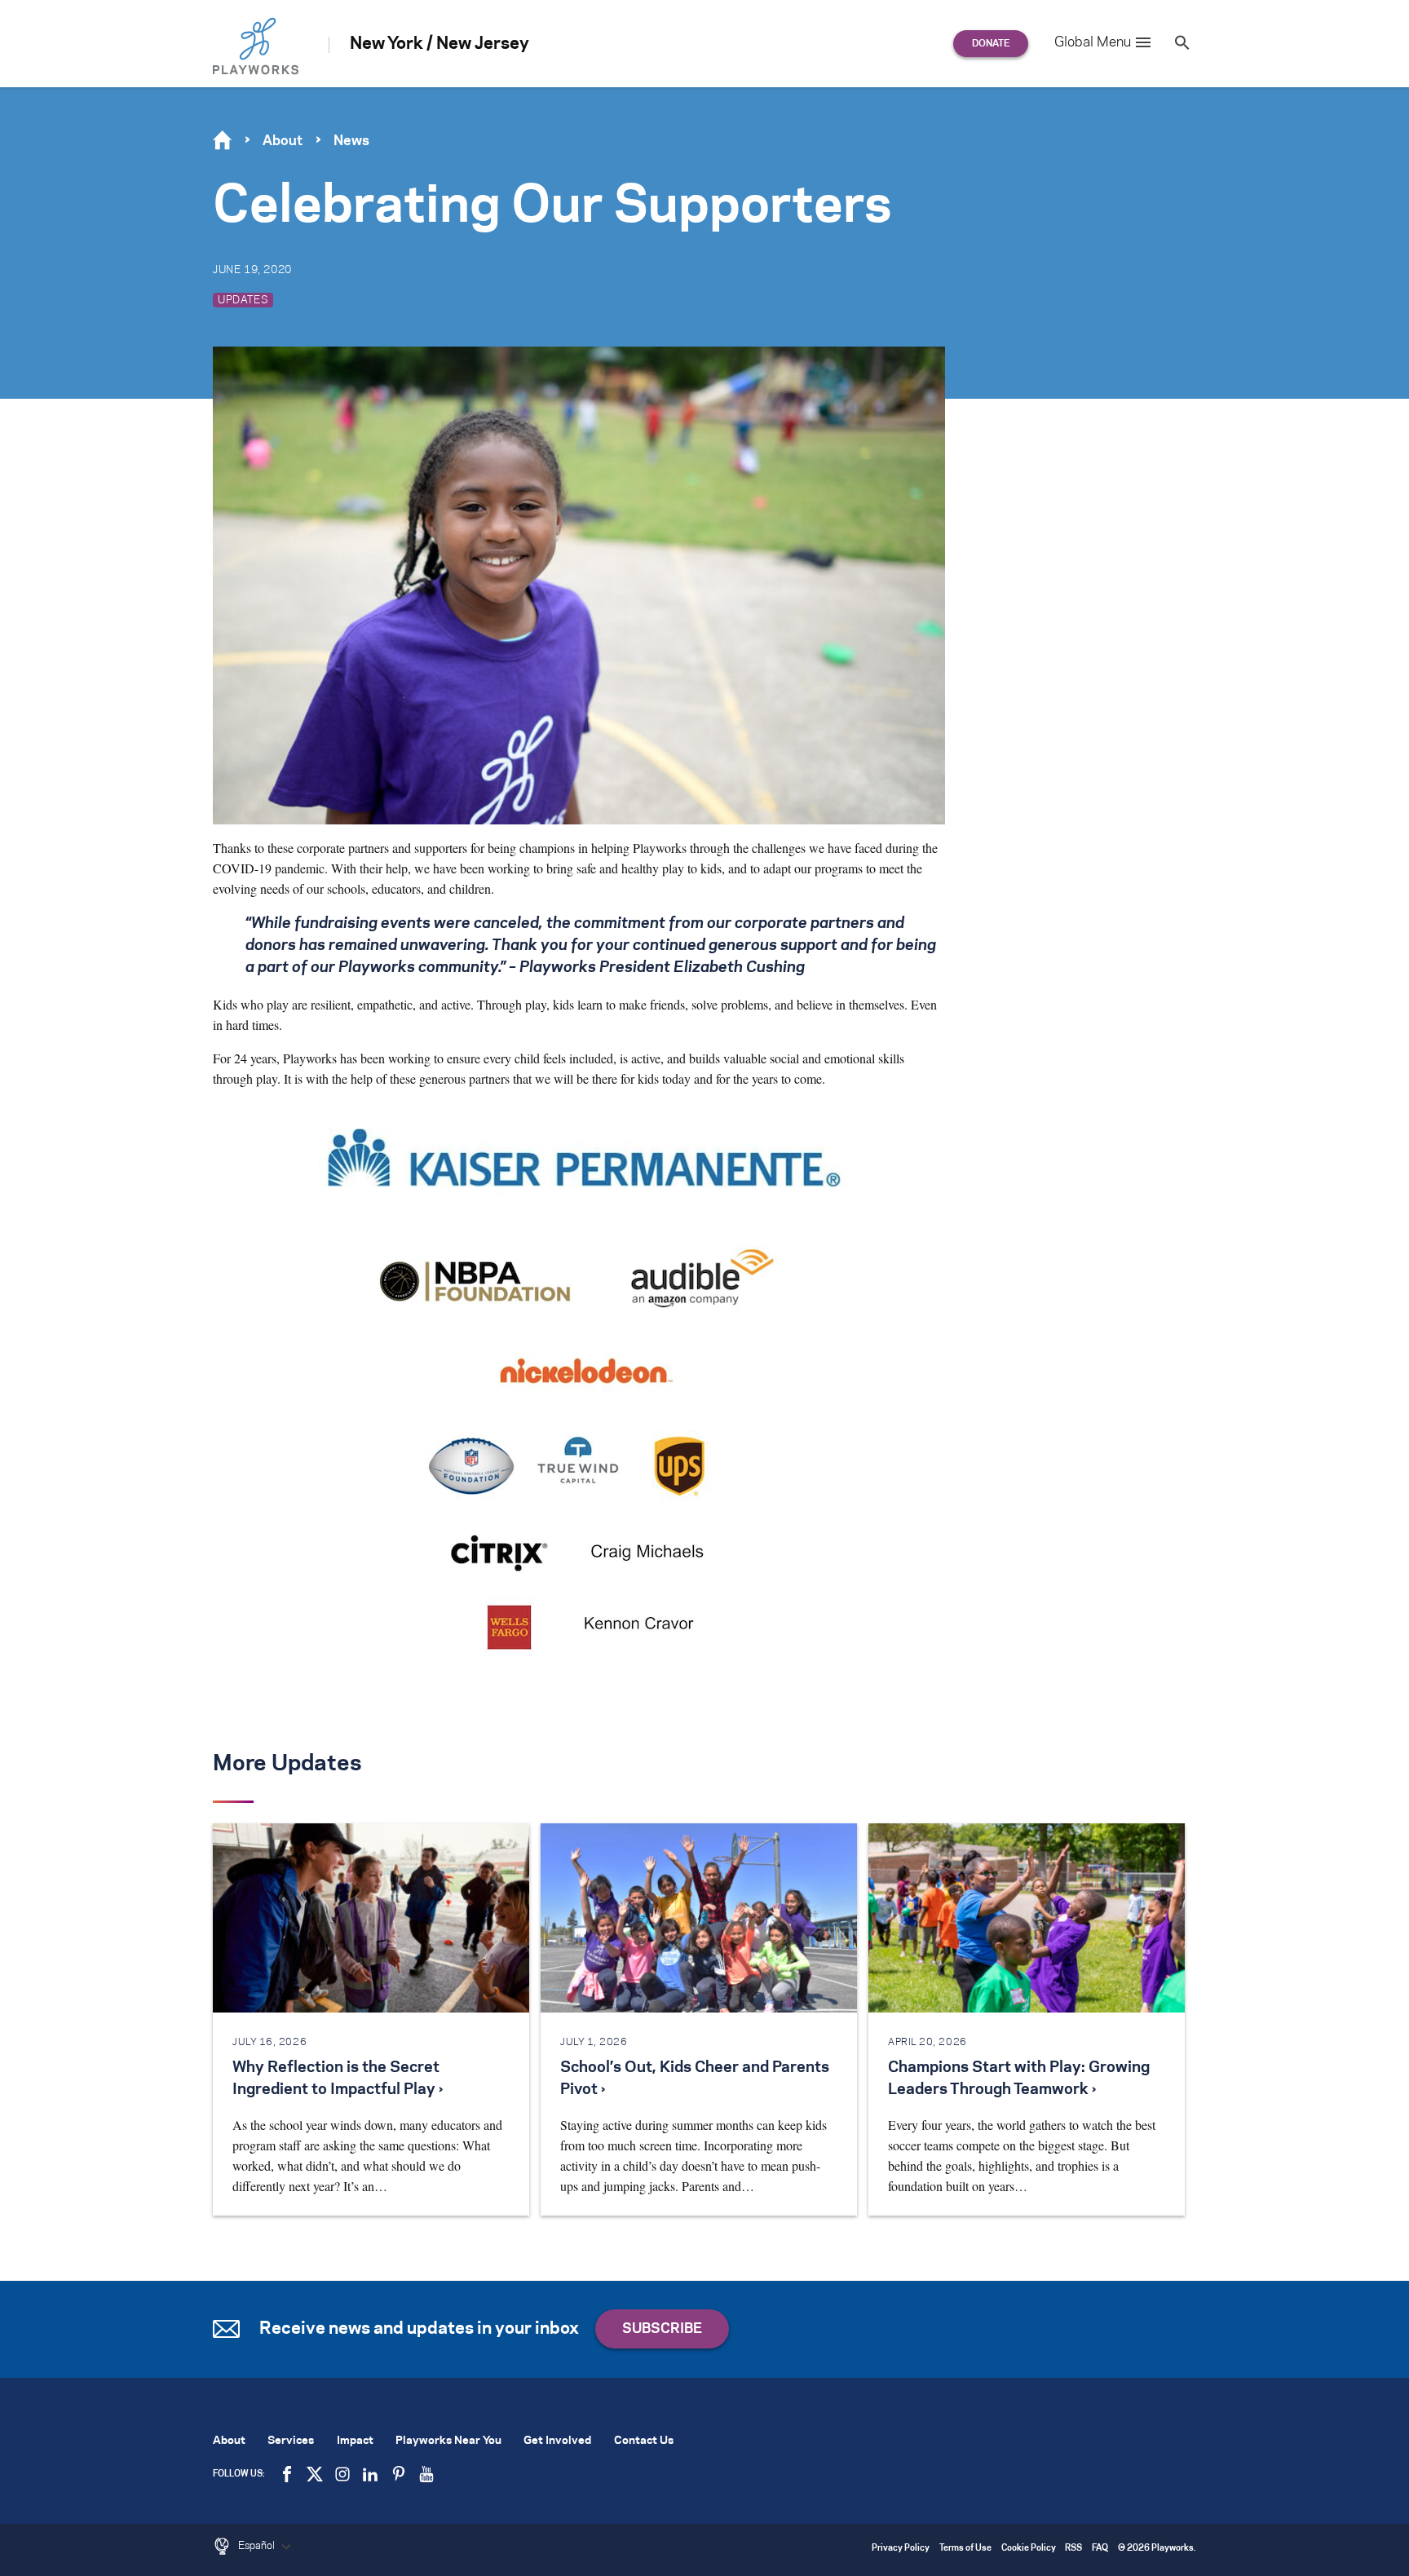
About (283, 141)
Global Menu (1093, 42)
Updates (243, 300)
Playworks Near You (448, 2441)
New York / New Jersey (439, 44)
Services (291, 2441)
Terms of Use (965, 2549)
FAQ (1100, 2549)
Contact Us (644, 2441)
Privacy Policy (901, 2549)
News (351, 141)
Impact (355, 2441)
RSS (1073, 2549)
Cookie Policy (1029, 2549)
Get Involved (557, 2441)
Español (258, 2546)
